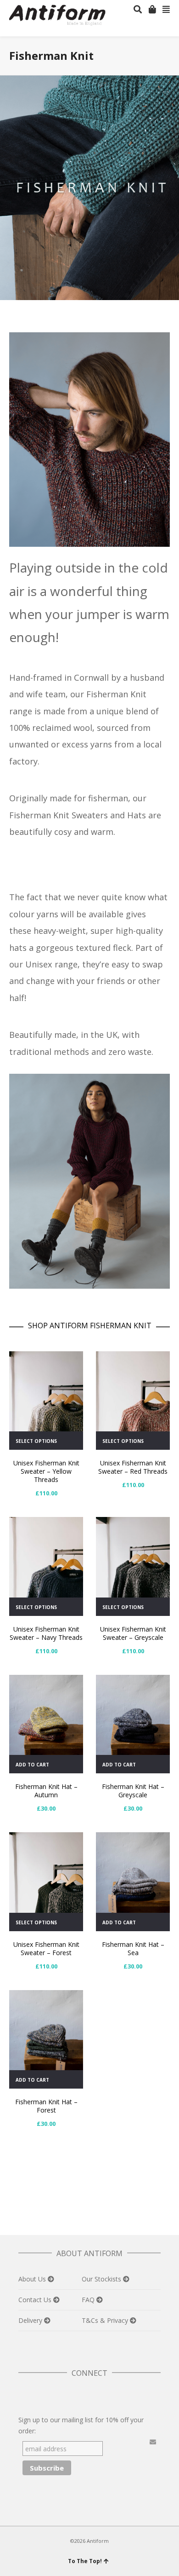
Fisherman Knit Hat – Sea (133, 1948)
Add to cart (32, 1765)
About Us (33, 2279)
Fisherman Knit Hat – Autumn (46, 1791)
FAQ (89, 2300)
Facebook (46, 2396)
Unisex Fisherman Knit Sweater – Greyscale (133, 1633)
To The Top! (85, 2561)
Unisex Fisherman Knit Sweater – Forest (46, 1948)
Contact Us (36, 2300)
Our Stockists (102, 2279)
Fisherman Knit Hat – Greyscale (133, 1791)
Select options (36, 1441)
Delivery (31, 2320)
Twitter (26, 2396)
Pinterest (66, 2396)
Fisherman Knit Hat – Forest (46, 2106)
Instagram (86, 2396)
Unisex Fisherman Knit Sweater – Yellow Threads (46, 1471)
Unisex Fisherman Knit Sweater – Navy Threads (46, 1633)
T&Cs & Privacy (106, 2320)
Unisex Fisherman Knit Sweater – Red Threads (133, 1467)
